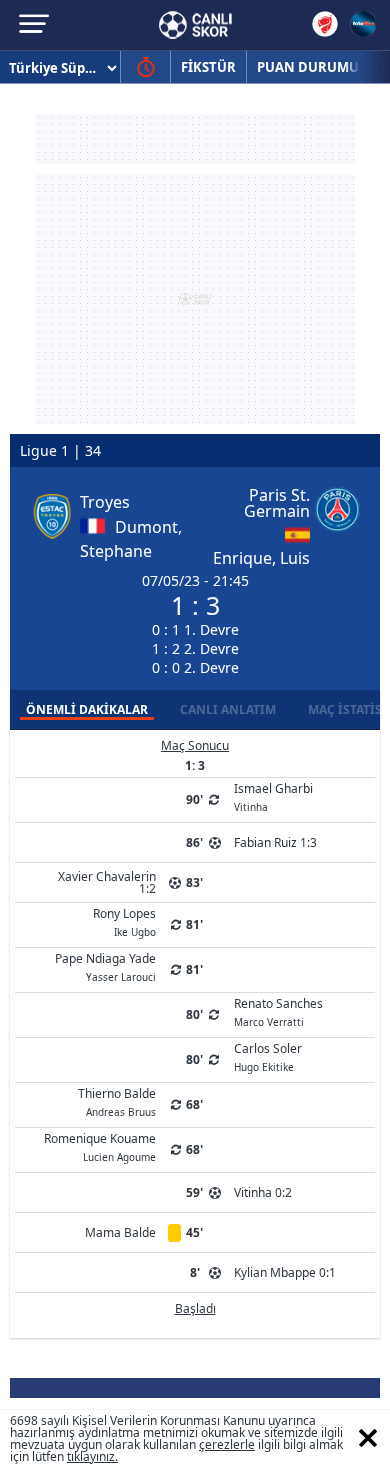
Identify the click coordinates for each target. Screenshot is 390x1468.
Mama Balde (120, 1232)
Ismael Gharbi (273, 796)
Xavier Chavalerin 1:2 (107, 882)
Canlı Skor (195, 25)
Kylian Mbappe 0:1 (285, 1272)
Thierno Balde (117, 1101)
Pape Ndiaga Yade (105, 966)
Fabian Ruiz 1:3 (275, 842)
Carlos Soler (268, 1056)
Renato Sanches (278, 1011)
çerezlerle (227, 1444)
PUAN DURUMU (308, 67)
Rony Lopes (124, 921)
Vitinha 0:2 (263, 1192)
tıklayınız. (92, 1456)
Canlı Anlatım (228, 709)
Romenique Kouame (100, 1146)
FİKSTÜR (208, 67)
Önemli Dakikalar (87, 709)
